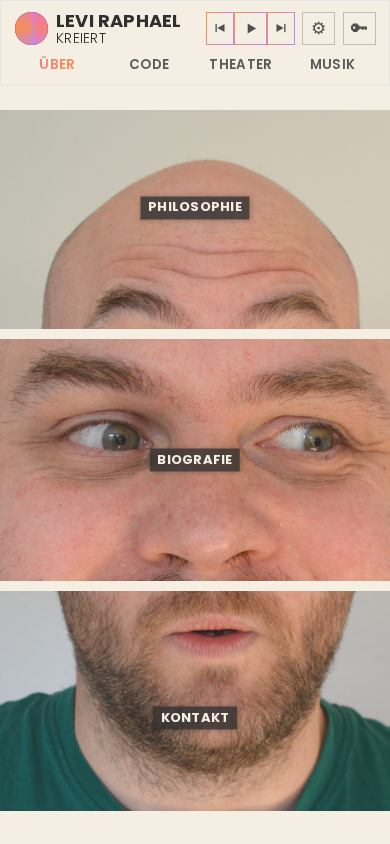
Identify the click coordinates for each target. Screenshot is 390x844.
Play (250, 28)
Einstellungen (318, 28)
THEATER (240, 64)
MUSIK (333, 64)
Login (359, 28)
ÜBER (57, 64)
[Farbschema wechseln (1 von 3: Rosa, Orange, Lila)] (31, 28)
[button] (195, 207)
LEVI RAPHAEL (118, 21)
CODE (149, 64)
